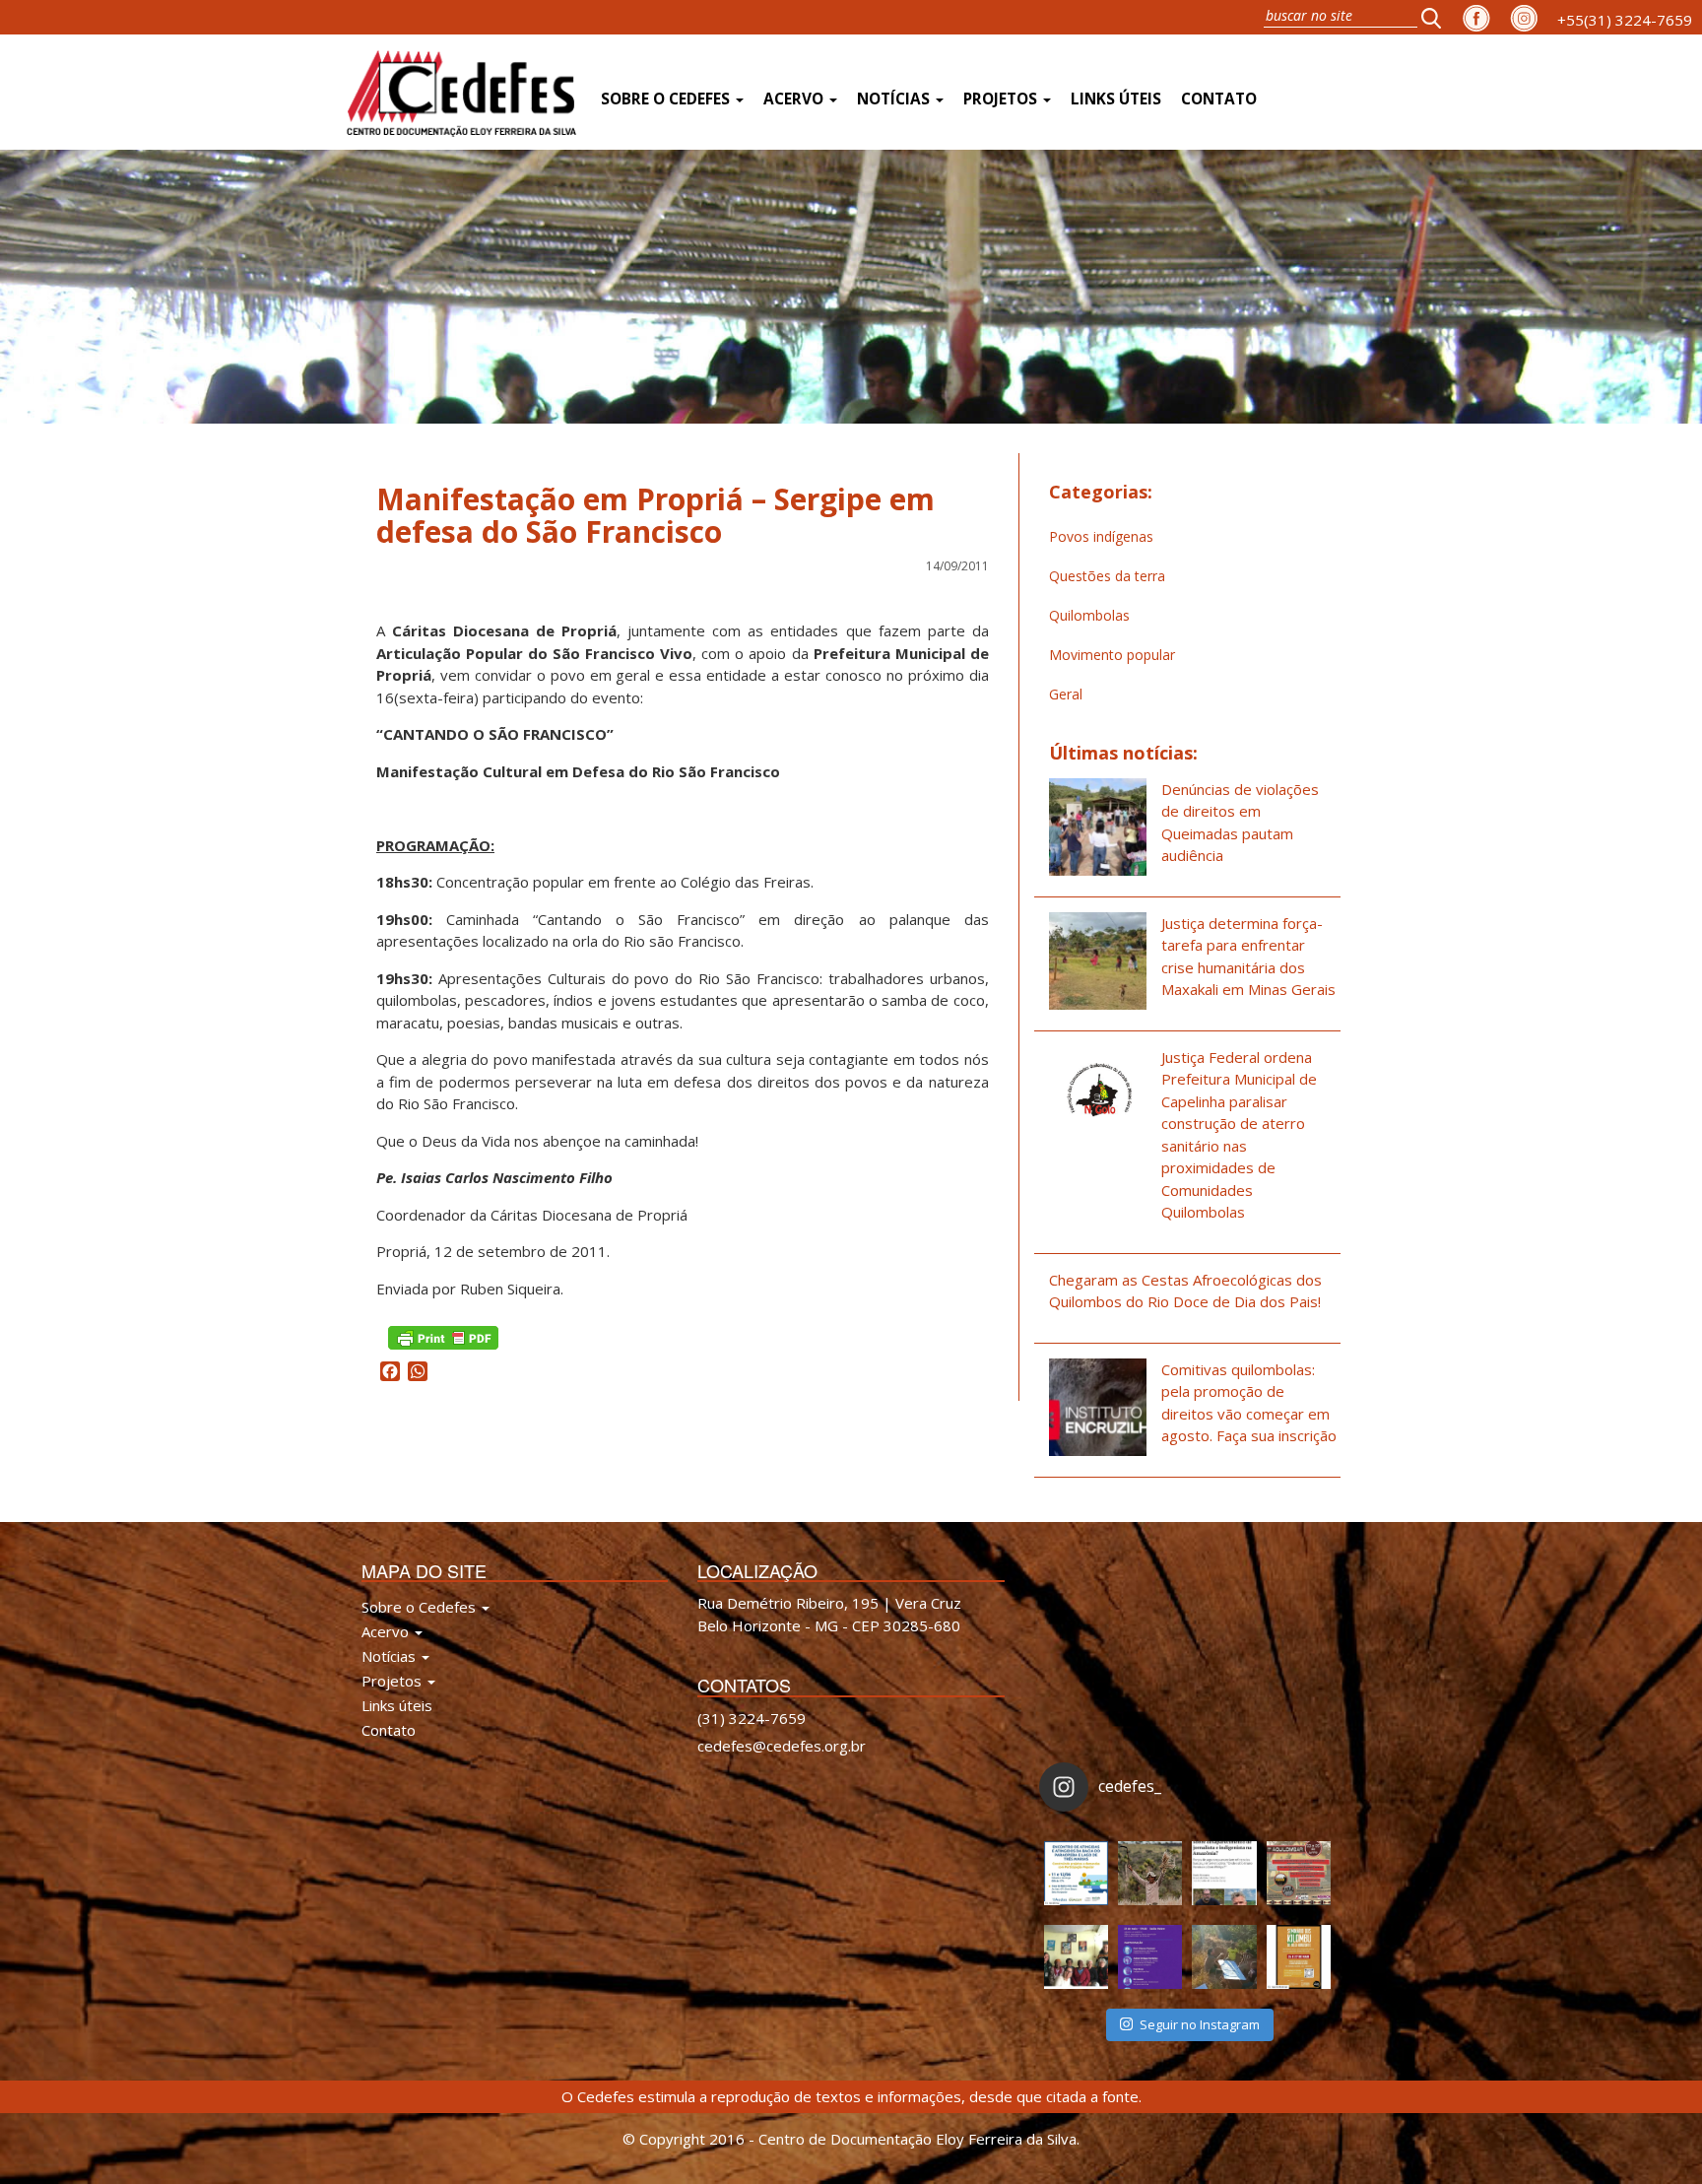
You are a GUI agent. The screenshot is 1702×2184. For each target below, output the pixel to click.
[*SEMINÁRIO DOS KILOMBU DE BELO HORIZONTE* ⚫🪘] (1299, 1957)
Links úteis (1116, 99)
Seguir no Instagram (1200, 2024)
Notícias (895, 99)
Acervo (795, 99)
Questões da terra (1107, 576)
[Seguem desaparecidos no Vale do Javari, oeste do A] (1224, 1873)
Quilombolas (1089, 615)
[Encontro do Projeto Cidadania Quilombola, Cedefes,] (1076, 1957)
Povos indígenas (1101, 536)
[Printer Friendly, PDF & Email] (443, 1336)
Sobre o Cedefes (667, 99)
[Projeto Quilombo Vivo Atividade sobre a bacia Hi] (1224, 1957)
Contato (1219, 99)
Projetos (1002, 99)
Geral (1066, 694)
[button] (1437, 17)
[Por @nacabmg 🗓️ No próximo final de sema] (1076, 1873)
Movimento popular (1112, 655)
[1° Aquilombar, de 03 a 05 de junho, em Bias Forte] (1299, 1873)
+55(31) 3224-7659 (1625, 20)
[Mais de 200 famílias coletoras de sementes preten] (1150, 1873)
